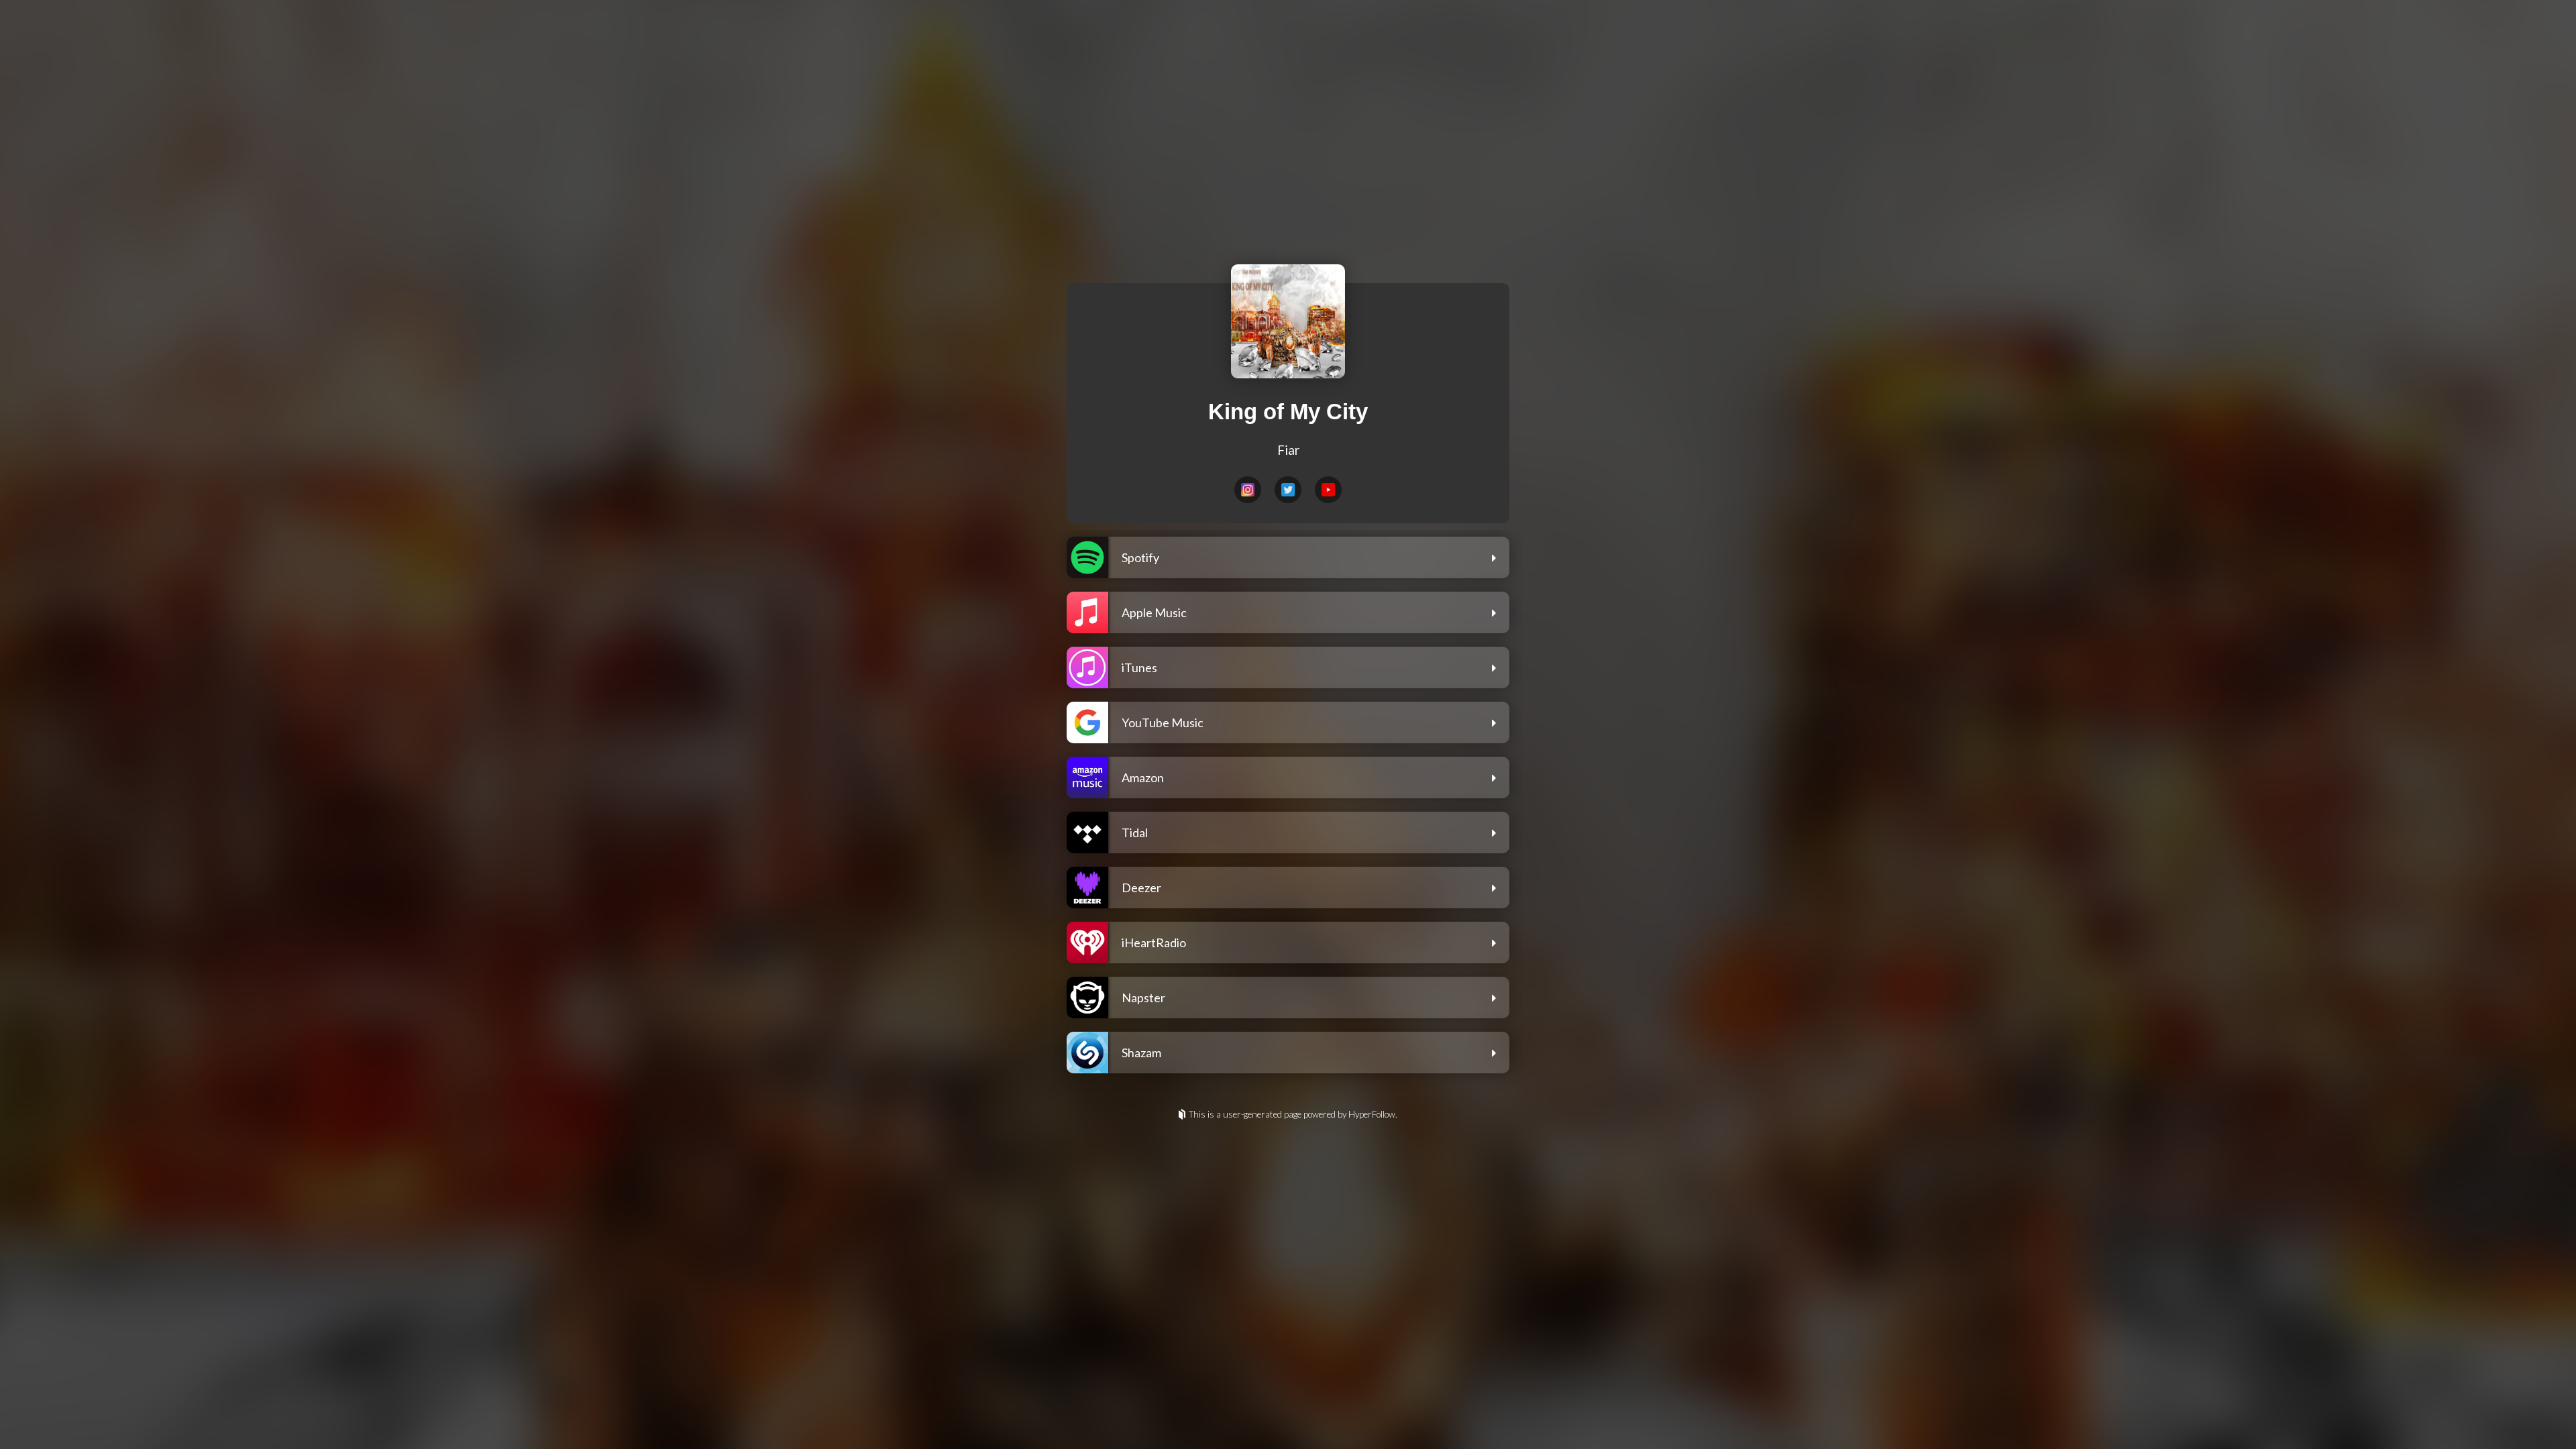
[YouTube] (1328, 490)
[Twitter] (1288, 490)
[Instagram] (1248, 490)
